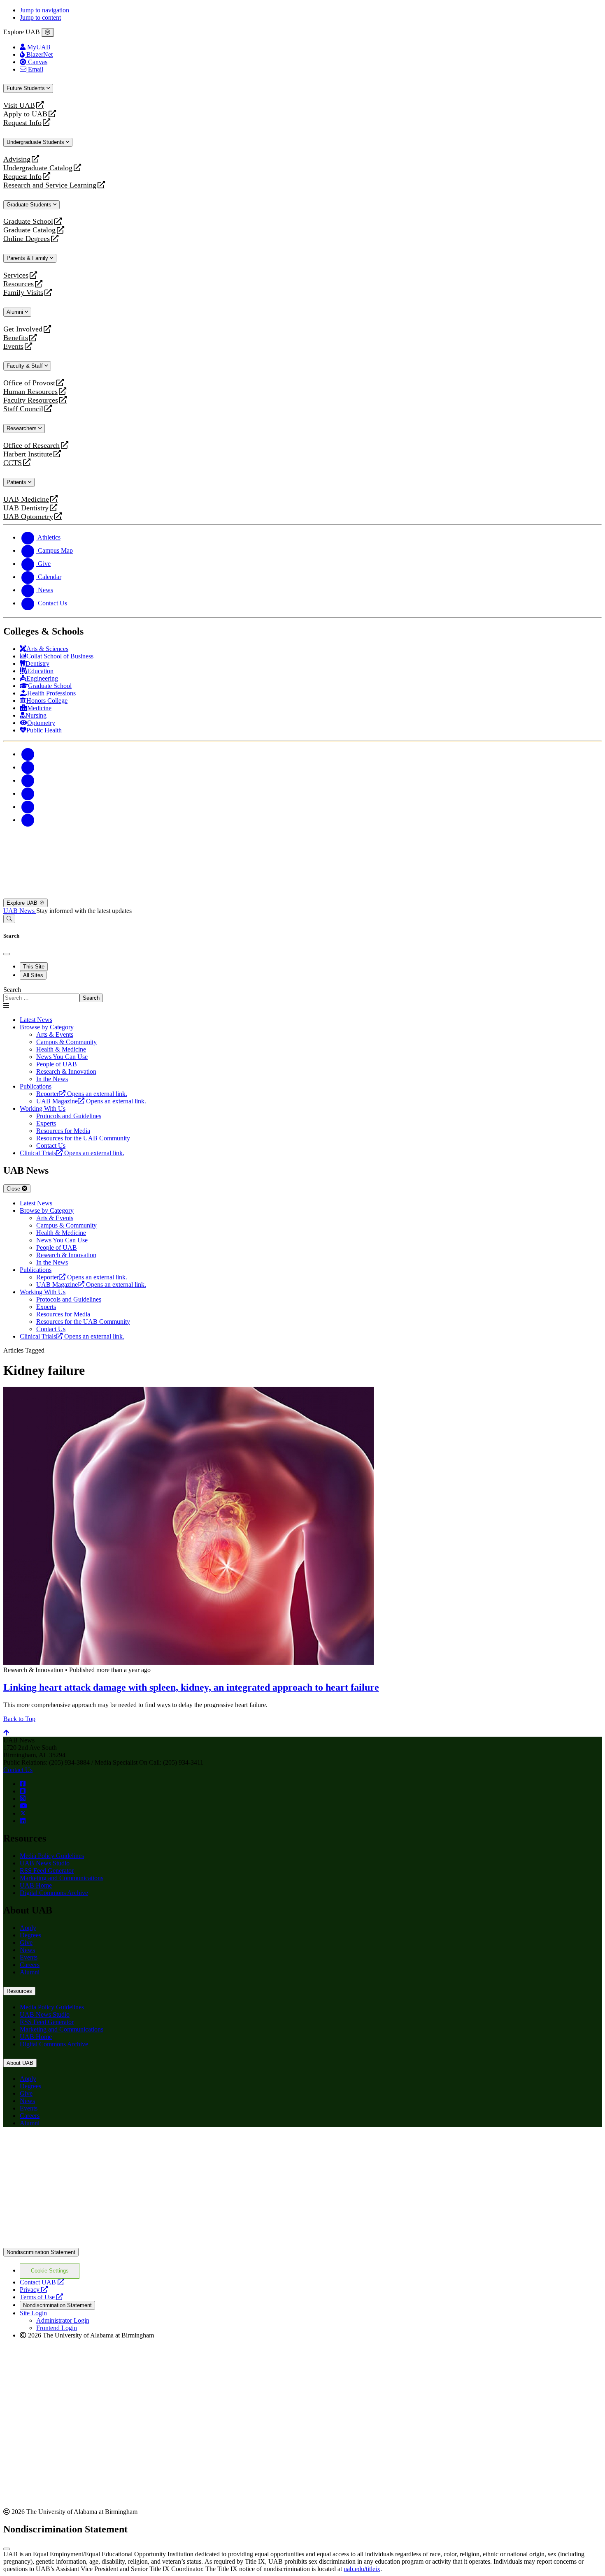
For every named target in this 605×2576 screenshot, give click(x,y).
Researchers (22, 428)
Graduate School (28, 221)
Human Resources (30, 392)
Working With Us (43, 1108)
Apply (28, 1928)
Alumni (16, 312)
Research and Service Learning (50, 185)
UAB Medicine (26, 499)
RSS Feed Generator (47, 1871)
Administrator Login (63, 2320)
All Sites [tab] (33, 975)
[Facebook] (28, 754)
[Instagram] (28, 780)
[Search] (9, 919)
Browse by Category (47, 1027)
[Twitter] (28, 767)
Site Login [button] (33, 2313)
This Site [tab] (34, 967)
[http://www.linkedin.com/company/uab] (23, 1821)
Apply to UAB (25, 114)
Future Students (27, 88)
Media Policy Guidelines (52, 1856)
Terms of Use (41, 2297)
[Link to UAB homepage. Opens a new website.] (75, 2147)
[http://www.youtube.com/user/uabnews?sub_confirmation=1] (23, 1806)
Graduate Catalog (29, 230)
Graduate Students (30, 205)
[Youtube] (28, 793)
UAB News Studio (45, 1863)
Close (14, 1189)
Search (12, 990)
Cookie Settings (50, 2271)
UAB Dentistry (26, 508)
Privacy (34, 2290)
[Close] (48, 32)
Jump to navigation (44, 10)
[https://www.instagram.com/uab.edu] (23, 1799)
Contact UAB (42, 2282)
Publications (36, 1086)
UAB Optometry (28, 517)
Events (14, 346)
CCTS (14, 463)
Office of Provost (29, 383)
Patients (17, 482)
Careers (30, 1965)
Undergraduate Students (36, 142)
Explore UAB (23, 903)
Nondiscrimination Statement (41, 2252)
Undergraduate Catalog (38, 168)
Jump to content (40, 17)
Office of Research (31, 446)
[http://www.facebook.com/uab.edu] (23, 1784)
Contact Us (18, 1770)
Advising (17, 159)
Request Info (22, 123)
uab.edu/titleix (362, 2569)
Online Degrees (27, 239)
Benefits (16, 338)
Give (26, 1942)
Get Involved (23, 329)
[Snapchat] (28, 807)
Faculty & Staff (26, 366)
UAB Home (36, 1885)
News (27, 1950)
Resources (19, 284)
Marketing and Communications (62, 1878)
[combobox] (41, 998)
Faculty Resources (31, 400)
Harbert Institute (28, 454)
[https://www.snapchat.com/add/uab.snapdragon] (23, 1791)
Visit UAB (19, 105)
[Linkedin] (28, 820)
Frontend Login (57, 2328)
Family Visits (23, 293)
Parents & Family (28, 258)
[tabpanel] (302, 994)
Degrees (30, 1935)
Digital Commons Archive (54, 1893)
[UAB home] (302, 895)
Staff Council (23, 409)
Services (16, 275)
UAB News (20, 911)
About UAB (20, 2063)
